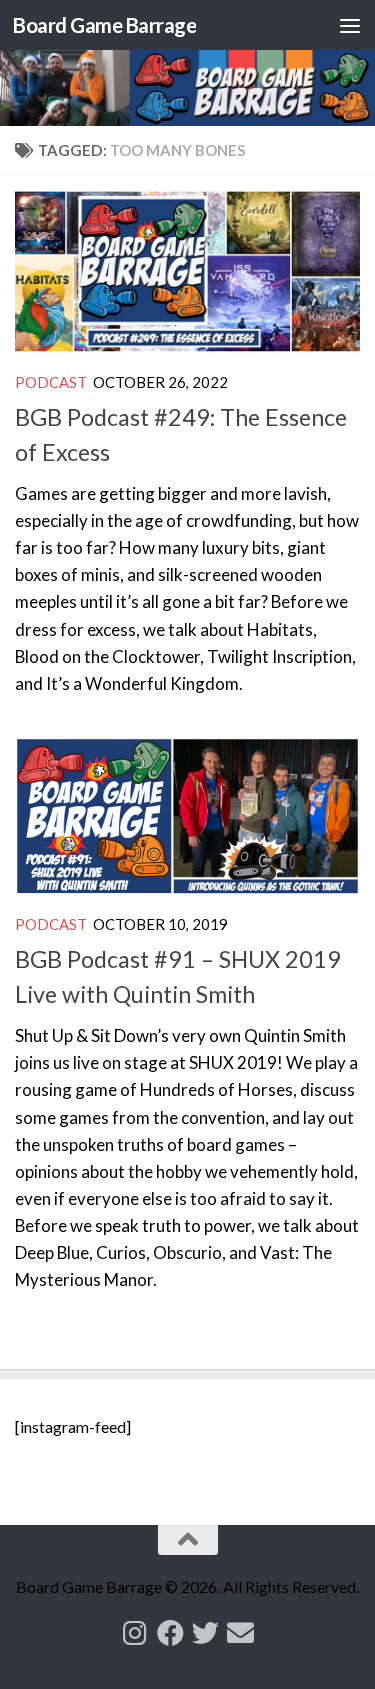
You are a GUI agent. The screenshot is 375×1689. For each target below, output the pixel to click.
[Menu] (350, 25)
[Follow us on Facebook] (170, 1632)
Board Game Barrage (104, 25)
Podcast (51, 382)
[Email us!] (240, 1632)
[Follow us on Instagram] (135, 1632)
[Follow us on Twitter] (205, 1632)
